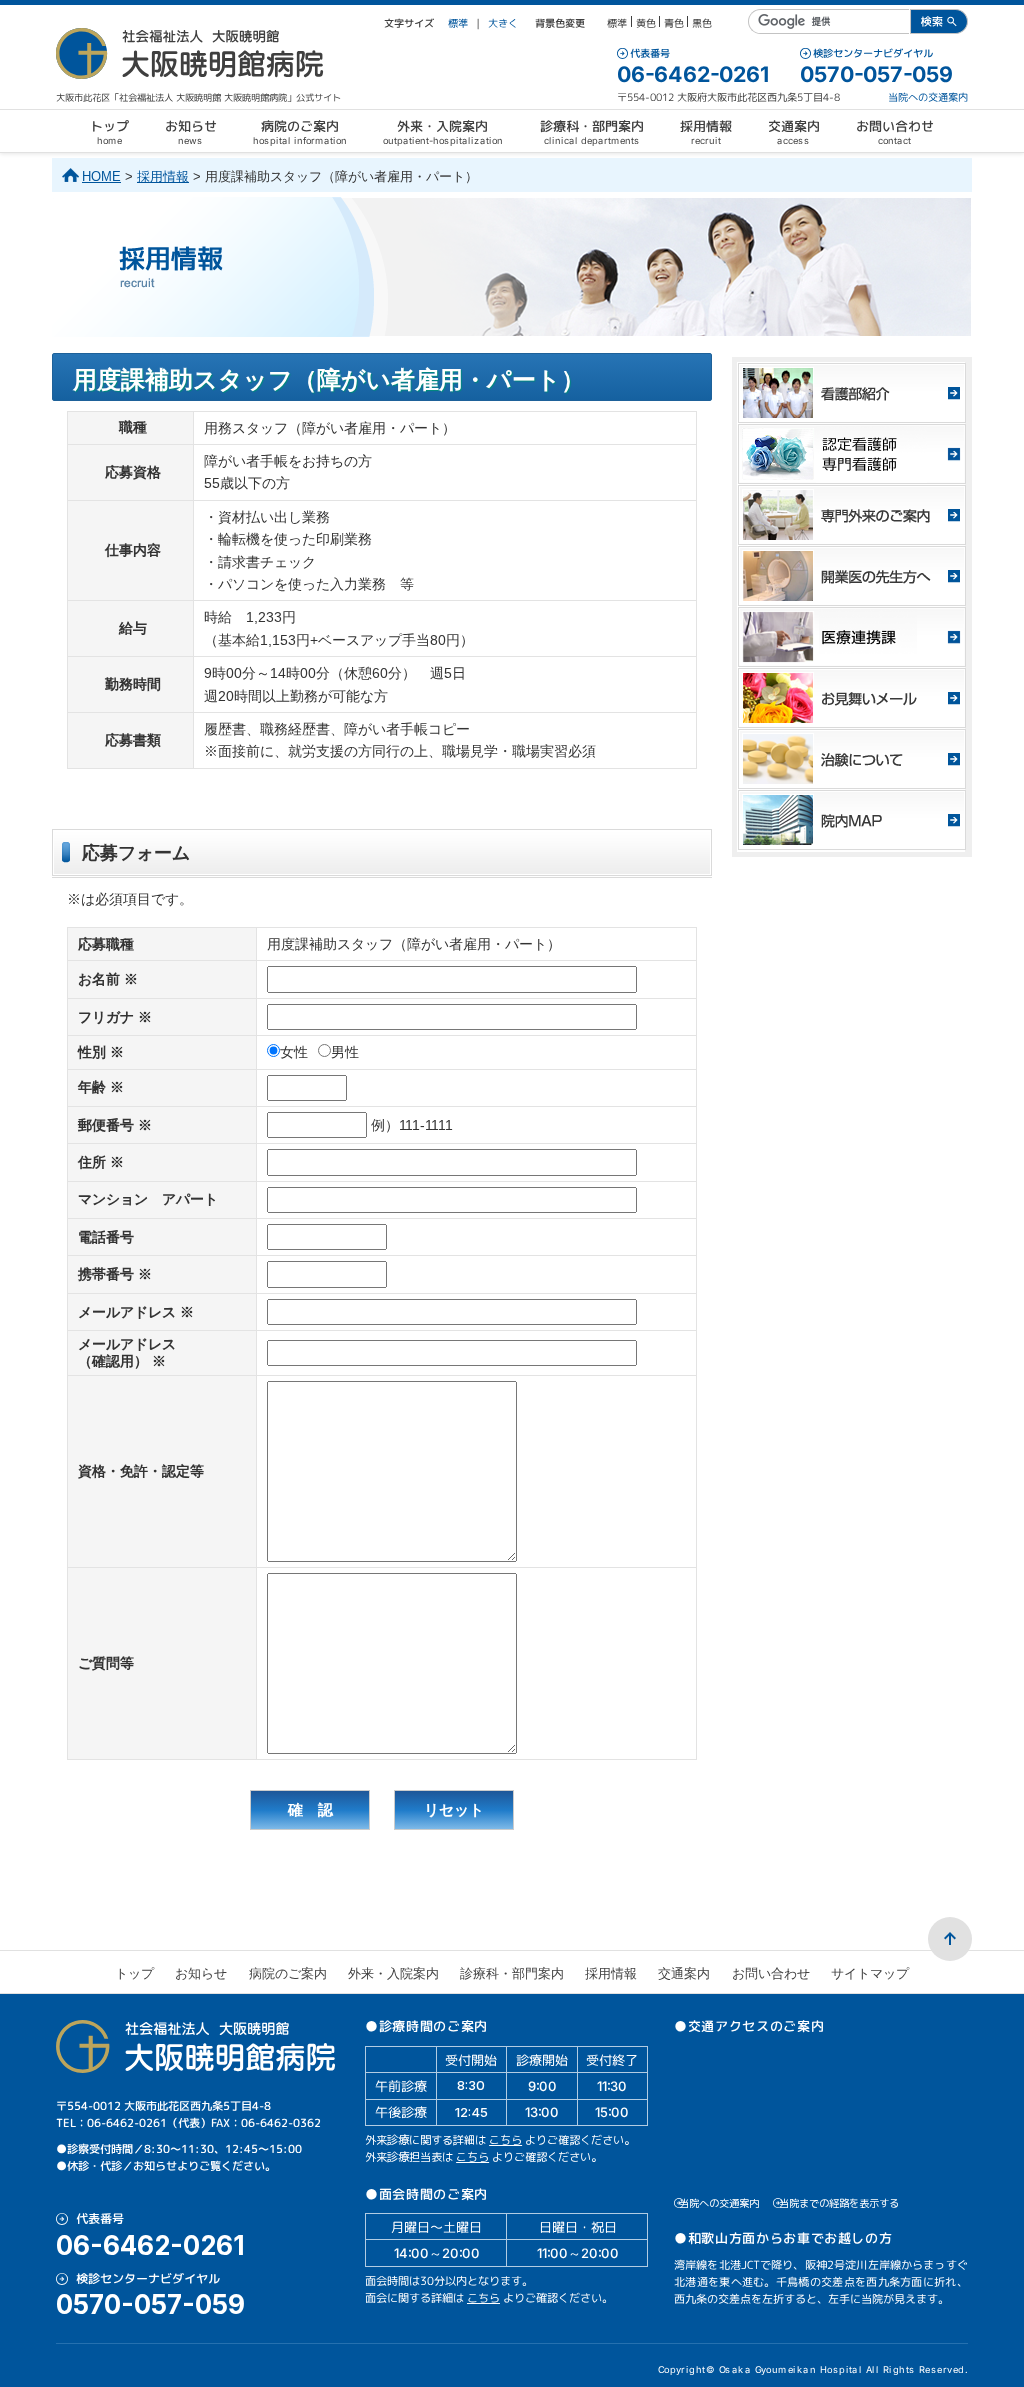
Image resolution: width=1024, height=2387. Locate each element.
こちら (505, 2140)
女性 (294, 1052)
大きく (503, 23)
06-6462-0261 (693, 74)
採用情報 (163, 176)
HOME (101, 176)
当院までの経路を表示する (839, 2203)
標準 (458, 23)
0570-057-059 (876, 74)
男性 (345, 1052)
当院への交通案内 (928, 97)
